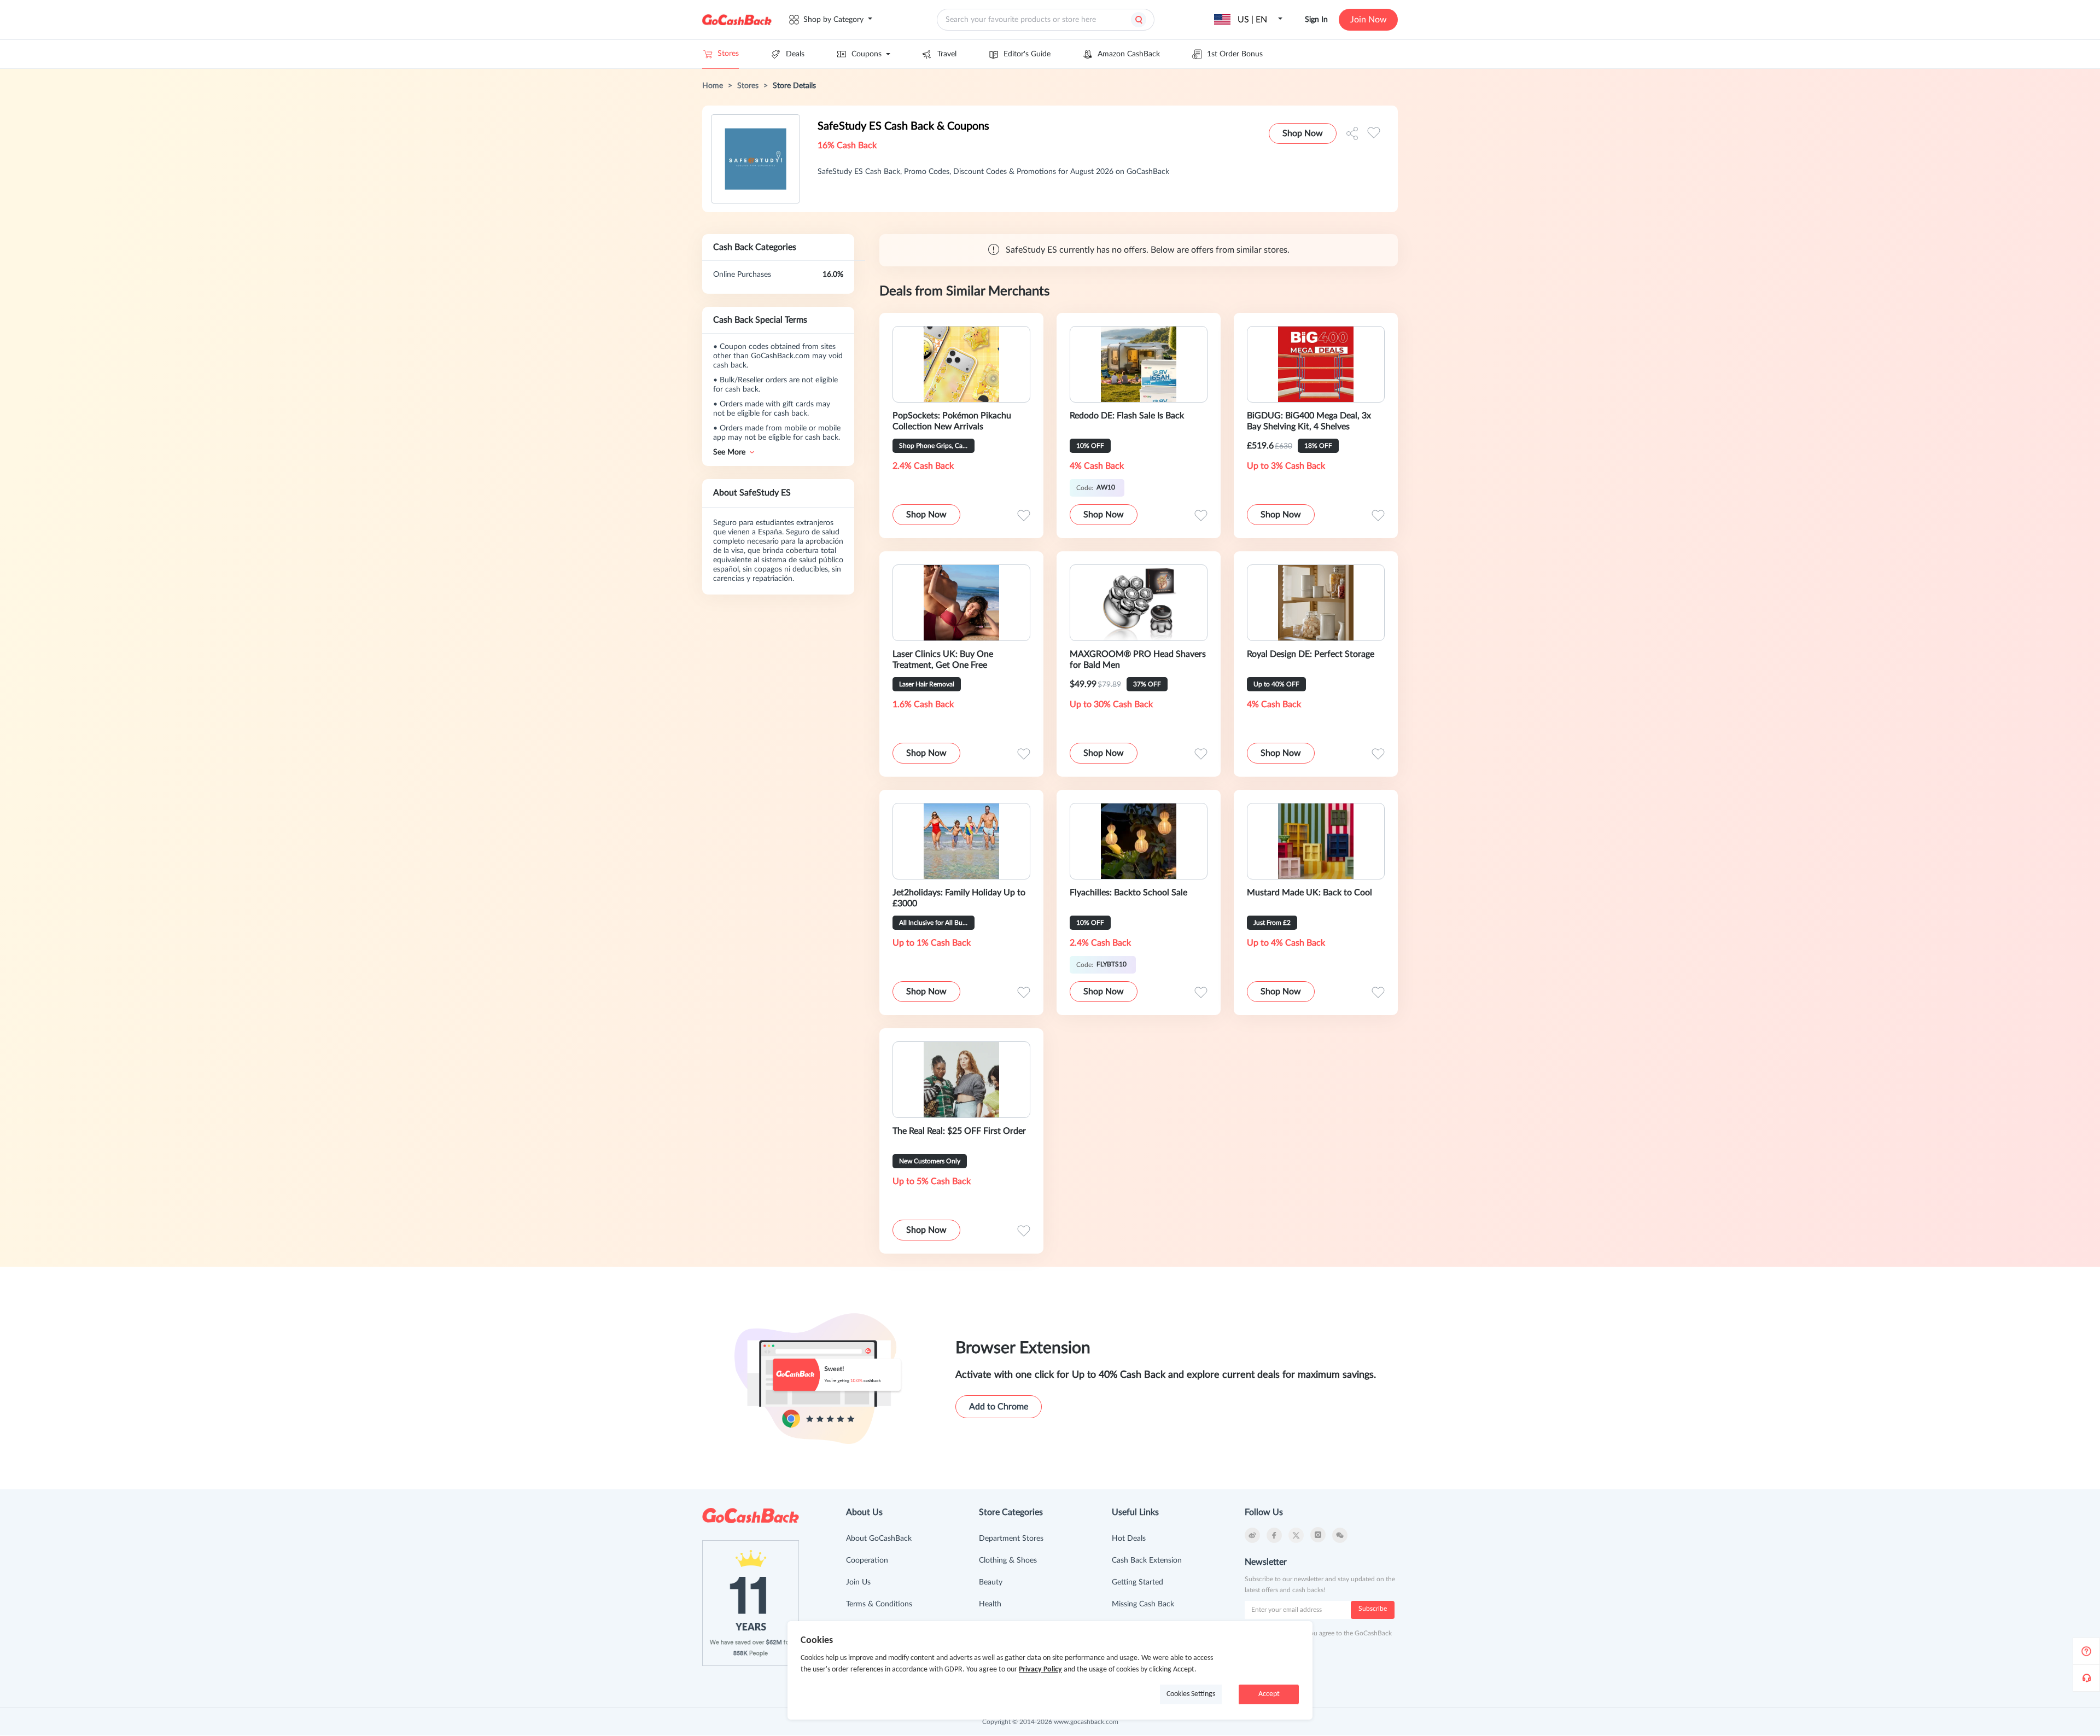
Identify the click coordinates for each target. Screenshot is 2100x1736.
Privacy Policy (1040, 1670)
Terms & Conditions (879, 1604)
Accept (1269, 1694)
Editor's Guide (1027, 54)
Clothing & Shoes (1008, 1560)
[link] (713, 86)
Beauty (991, 1582)
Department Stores (1011, 1539)
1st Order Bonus (1235, 54)
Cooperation (867, 1560)
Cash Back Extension (1147, 1560)
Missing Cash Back (1143, 1604)
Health (990, 1604)
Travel (947, 54)
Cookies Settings (1191, 1694)
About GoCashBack (879, 1539)
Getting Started (1137, 1582)
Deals (795, 54)
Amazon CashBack (1129, 54)
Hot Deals (1129, 1539)
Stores (728, 54)
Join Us (858, 1582)
